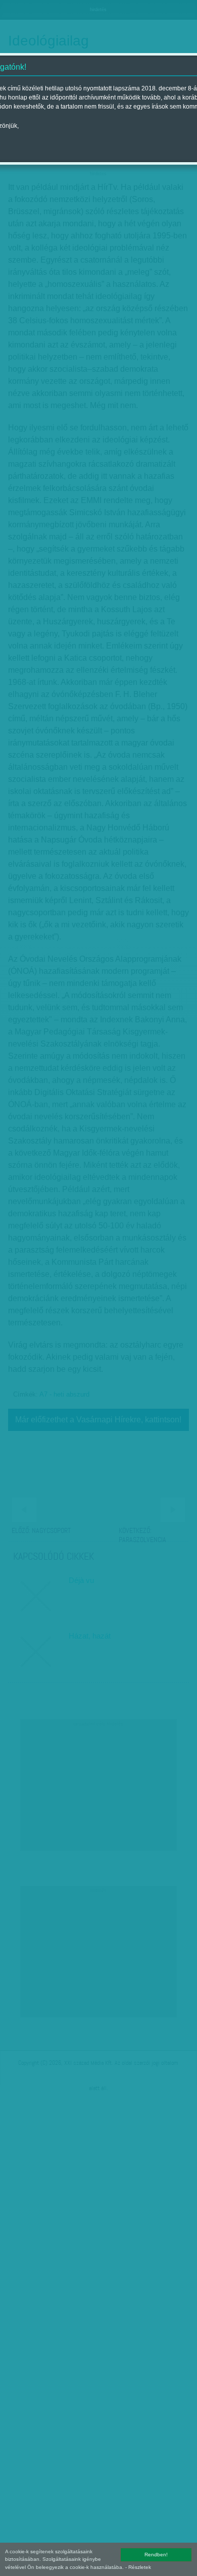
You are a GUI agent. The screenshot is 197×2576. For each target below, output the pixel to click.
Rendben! (156, 2555)
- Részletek (138, 2567)
